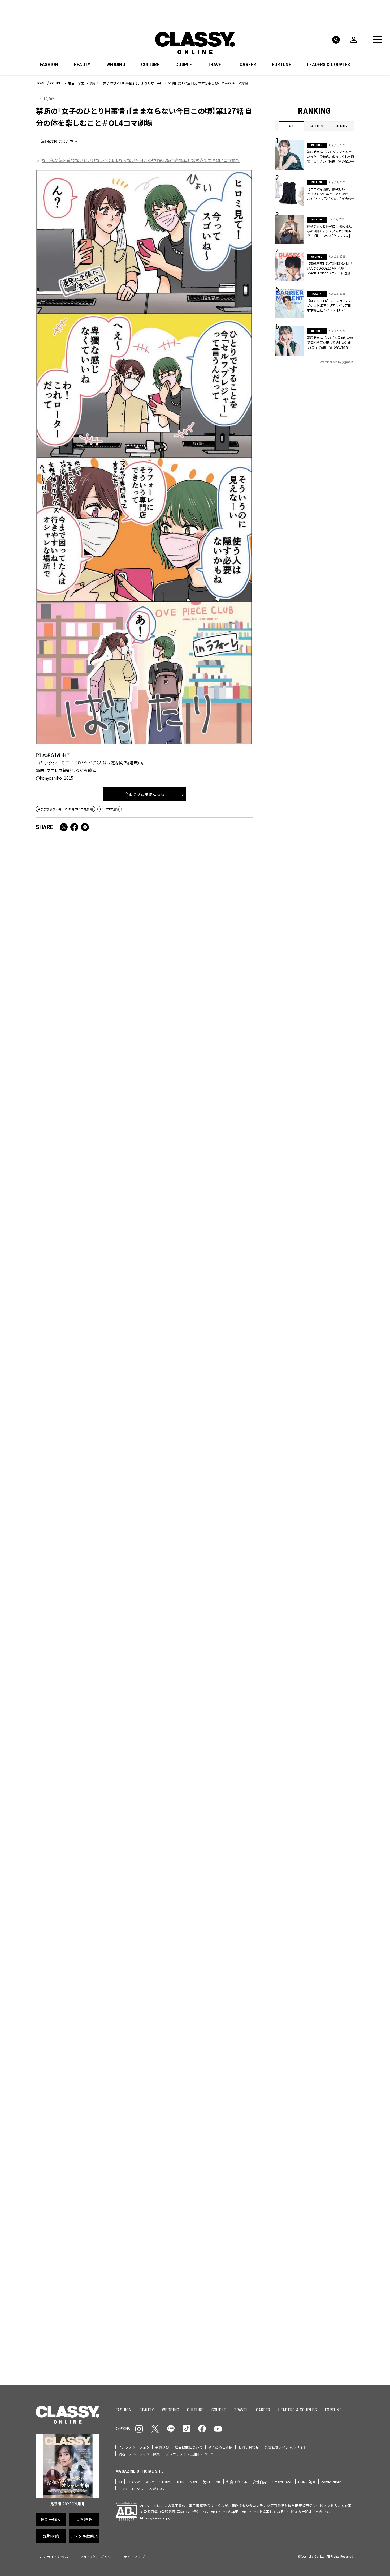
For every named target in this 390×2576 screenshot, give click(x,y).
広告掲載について (189, 2447)
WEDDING (116, 65)
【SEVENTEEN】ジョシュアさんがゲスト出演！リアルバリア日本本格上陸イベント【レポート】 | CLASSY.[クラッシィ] (330, 305)
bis (218, 2482)
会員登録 (162, 2447)
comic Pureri (331, 2482)
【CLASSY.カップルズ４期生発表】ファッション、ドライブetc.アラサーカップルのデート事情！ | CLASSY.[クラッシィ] (89, 1604)
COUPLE (184, 65)
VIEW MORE (315, 2347)
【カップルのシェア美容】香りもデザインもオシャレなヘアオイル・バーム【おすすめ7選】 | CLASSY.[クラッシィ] (199, 1453)
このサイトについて (56, 2557)
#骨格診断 (344, 2155)
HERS (180, 2482)
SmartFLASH (283, 2482)
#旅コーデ (294, 2146)
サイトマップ (134, 2557)
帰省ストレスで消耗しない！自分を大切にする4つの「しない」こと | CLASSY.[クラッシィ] (89, 1449)
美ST (206, 2482)
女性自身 (260, 2482)
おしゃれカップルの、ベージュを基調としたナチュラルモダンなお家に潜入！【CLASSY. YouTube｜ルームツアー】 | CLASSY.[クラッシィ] (88, 1157)
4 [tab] (230, 2080)
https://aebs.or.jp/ (155, 2518)
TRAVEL (216, 65)
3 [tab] (224, 2080)
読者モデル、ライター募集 (139, 2454)
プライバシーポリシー (97, 2557)
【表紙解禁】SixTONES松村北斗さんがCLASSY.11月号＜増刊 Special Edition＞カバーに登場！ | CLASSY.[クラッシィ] (200, 1907)
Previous (334, 2070)
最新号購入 (212, 2189)
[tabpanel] (195, 2022)
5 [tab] (236, 2080)
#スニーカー (334, 2146)
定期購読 (212, 2227)
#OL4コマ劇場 (110, 809)
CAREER (248, 65)
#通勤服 (311, 2138)
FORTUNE (281, 65)
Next (349, 2070)
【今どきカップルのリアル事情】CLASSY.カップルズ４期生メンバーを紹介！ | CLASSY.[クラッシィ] (89, 1305)
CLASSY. (134, 2482)
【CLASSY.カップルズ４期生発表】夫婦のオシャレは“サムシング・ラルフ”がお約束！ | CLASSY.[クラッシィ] (199, 1305)
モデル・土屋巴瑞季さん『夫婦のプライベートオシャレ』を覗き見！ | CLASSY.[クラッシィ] (89, 1752)
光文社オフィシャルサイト (285, 2447)
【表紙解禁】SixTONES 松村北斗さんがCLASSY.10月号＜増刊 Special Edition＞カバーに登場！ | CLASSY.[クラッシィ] (330, 268)
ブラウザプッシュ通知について (190, 2454)
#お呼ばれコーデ (337, 2138)
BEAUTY (82, 65)
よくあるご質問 (220, 2447)
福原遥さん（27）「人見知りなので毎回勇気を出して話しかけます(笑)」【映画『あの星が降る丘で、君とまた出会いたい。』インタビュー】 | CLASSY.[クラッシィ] (330, 343)
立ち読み (212, 2208)
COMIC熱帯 (307, 2482)
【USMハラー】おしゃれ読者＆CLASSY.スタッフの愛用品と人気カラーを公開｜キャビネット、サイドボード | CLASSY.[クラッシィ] (198, 1756)
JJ (120, 2482)
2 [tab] (217, 2080)
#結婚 (313, 2146)
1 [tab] (211, 2080)
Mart (194, 2482)
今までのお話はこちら (145, 794)
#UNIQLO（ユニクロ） (294, 2155)
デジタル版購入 (212, 2246)
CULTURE (150, 65)
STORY (165, 2482)
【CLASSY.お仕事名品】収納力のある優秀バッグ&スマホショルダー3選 (88, 1001)
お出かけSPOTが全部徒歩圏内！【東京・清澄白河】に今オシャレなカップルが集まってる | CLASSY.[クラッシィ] (87, 1907)
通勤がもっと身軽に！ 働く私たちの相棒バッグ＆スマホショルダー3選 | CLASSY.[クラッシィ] (329, 231)
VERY (150, 2482)
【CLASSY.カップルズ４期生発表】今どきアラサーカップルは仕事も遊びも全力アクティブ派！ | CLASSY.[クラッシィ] (200, 1005)
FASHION (49, 65)
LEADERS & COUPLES (328, 65)
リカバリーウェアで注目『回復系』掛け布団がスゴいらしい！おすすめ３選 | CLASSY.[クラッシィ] (199, 1600)
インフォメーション (134, 2447)
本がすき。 (158, 2489)
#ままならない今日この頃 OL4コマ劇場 (66, 809)
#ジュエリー (289, 2138)
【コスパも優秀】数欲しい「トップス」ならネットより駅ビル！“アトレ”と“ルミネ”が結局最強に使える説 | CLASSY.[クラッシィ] (331, 194)
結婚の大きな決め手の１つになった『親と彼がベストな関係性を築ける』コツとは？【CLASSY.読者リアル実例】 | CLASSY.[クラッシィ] (200, 1157)
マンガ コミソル (131, 2489)
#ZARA (324, 2155)
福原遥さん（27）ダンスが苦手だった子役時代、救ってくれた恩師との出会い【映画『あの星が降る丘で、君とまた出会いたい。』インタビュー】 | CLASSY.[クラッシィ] (330, 157)
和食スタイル (237, 2482)
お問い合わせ (249, 2447)
